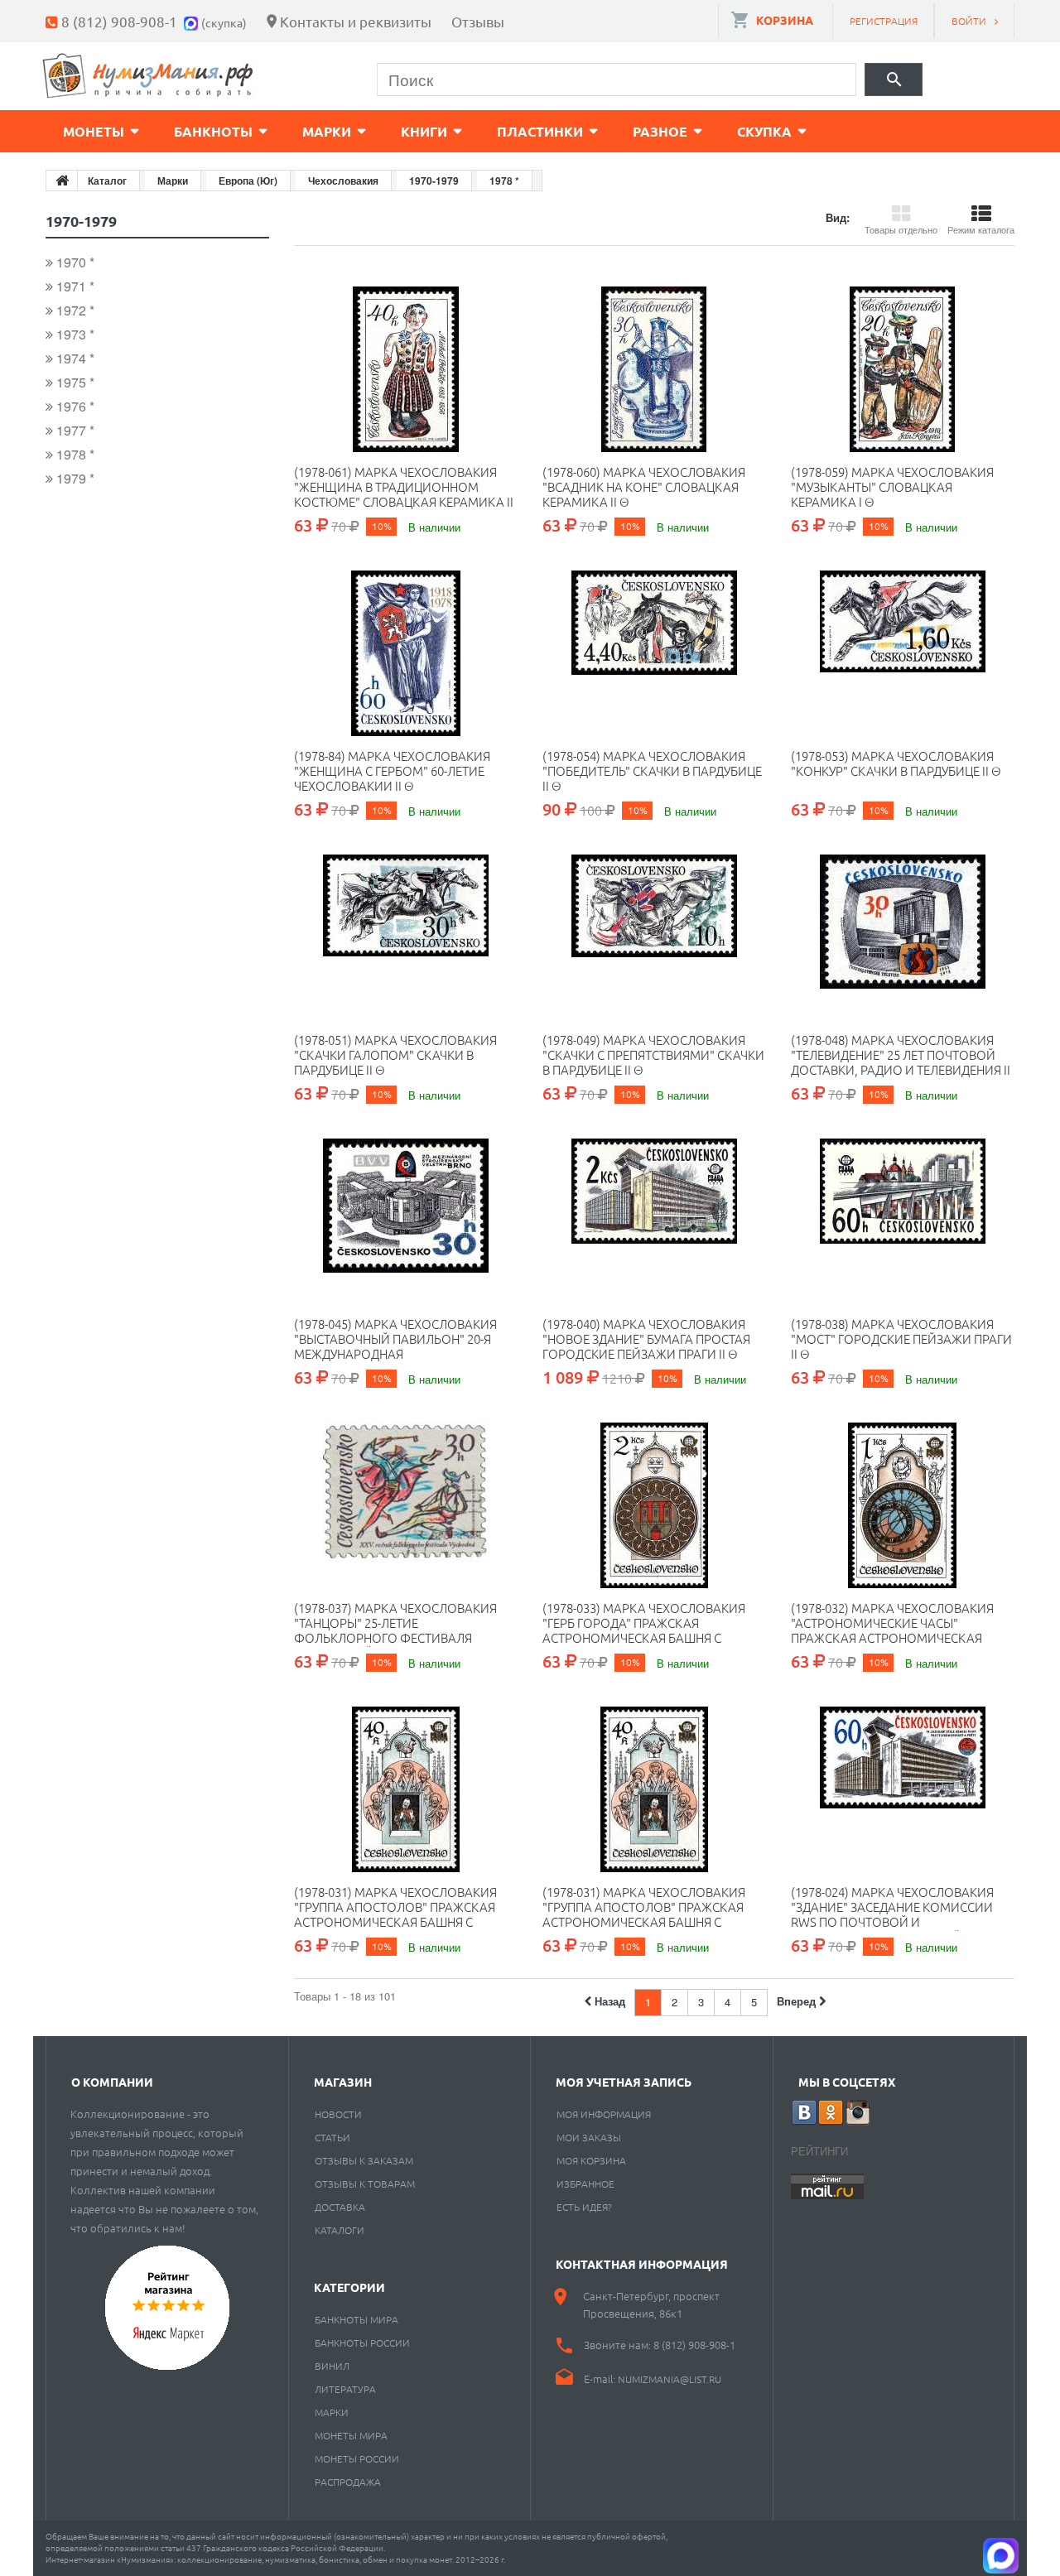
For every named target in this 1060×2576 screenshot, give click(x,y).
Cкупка (764, 131)
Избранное (585, 2184)
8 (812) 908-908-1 (119, 21)
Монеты (94, 131)
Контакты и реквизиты (356, 21)
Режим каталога (981, 229)
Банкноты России (362, 2342)
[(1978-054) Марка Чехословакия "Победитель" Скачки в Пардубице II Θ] (654, 653)
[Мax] (193, 21)
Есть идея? (584, 2207)
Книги (424, 131)
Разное (660, 131)
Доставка (340, 2207)
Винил (332, 2366)
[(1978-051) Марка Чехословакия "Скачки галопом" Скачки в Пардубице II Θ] (406, 937)
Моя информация (604, 2114)
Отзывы (478, 21)
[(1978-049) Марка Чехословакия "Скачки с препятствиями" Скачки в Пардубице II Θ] (654, 937)
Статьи (332, 2137)
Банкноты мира (357, 2319)
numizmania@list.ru (670, 2379)
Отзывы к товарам (365, 2184)
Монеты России (357, 2458)
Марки (327, 131)
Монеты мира (351, 2435)
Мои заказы (589, 2137)
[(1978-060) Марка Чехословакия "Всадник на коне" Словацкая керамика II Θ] (654, 369)
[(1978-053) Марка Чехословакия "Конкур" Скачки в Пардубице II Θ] (903, 653)
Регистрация (884, 21)
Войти (969, 21)
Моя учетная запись (624, 2082)
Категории (349, 2287)
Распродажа (348, 2482)
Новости (338, 2114)
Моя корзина (591, 2160)
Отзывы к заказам (364, 2160)
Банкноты (213, 131)
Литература (345, 2389)
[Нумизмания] (148, 76)
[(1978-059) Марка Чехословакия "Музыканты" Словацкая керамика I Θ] (903, 369)
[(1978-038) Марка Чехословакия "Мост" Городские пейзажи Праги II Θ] (903, 1221)
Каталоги (340, 2230)
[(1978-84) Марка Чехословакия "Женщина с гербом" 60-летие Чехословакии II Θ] (406, 653)
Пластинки (540, 131)
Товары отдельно (901, 229)
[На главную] (62, 181)
